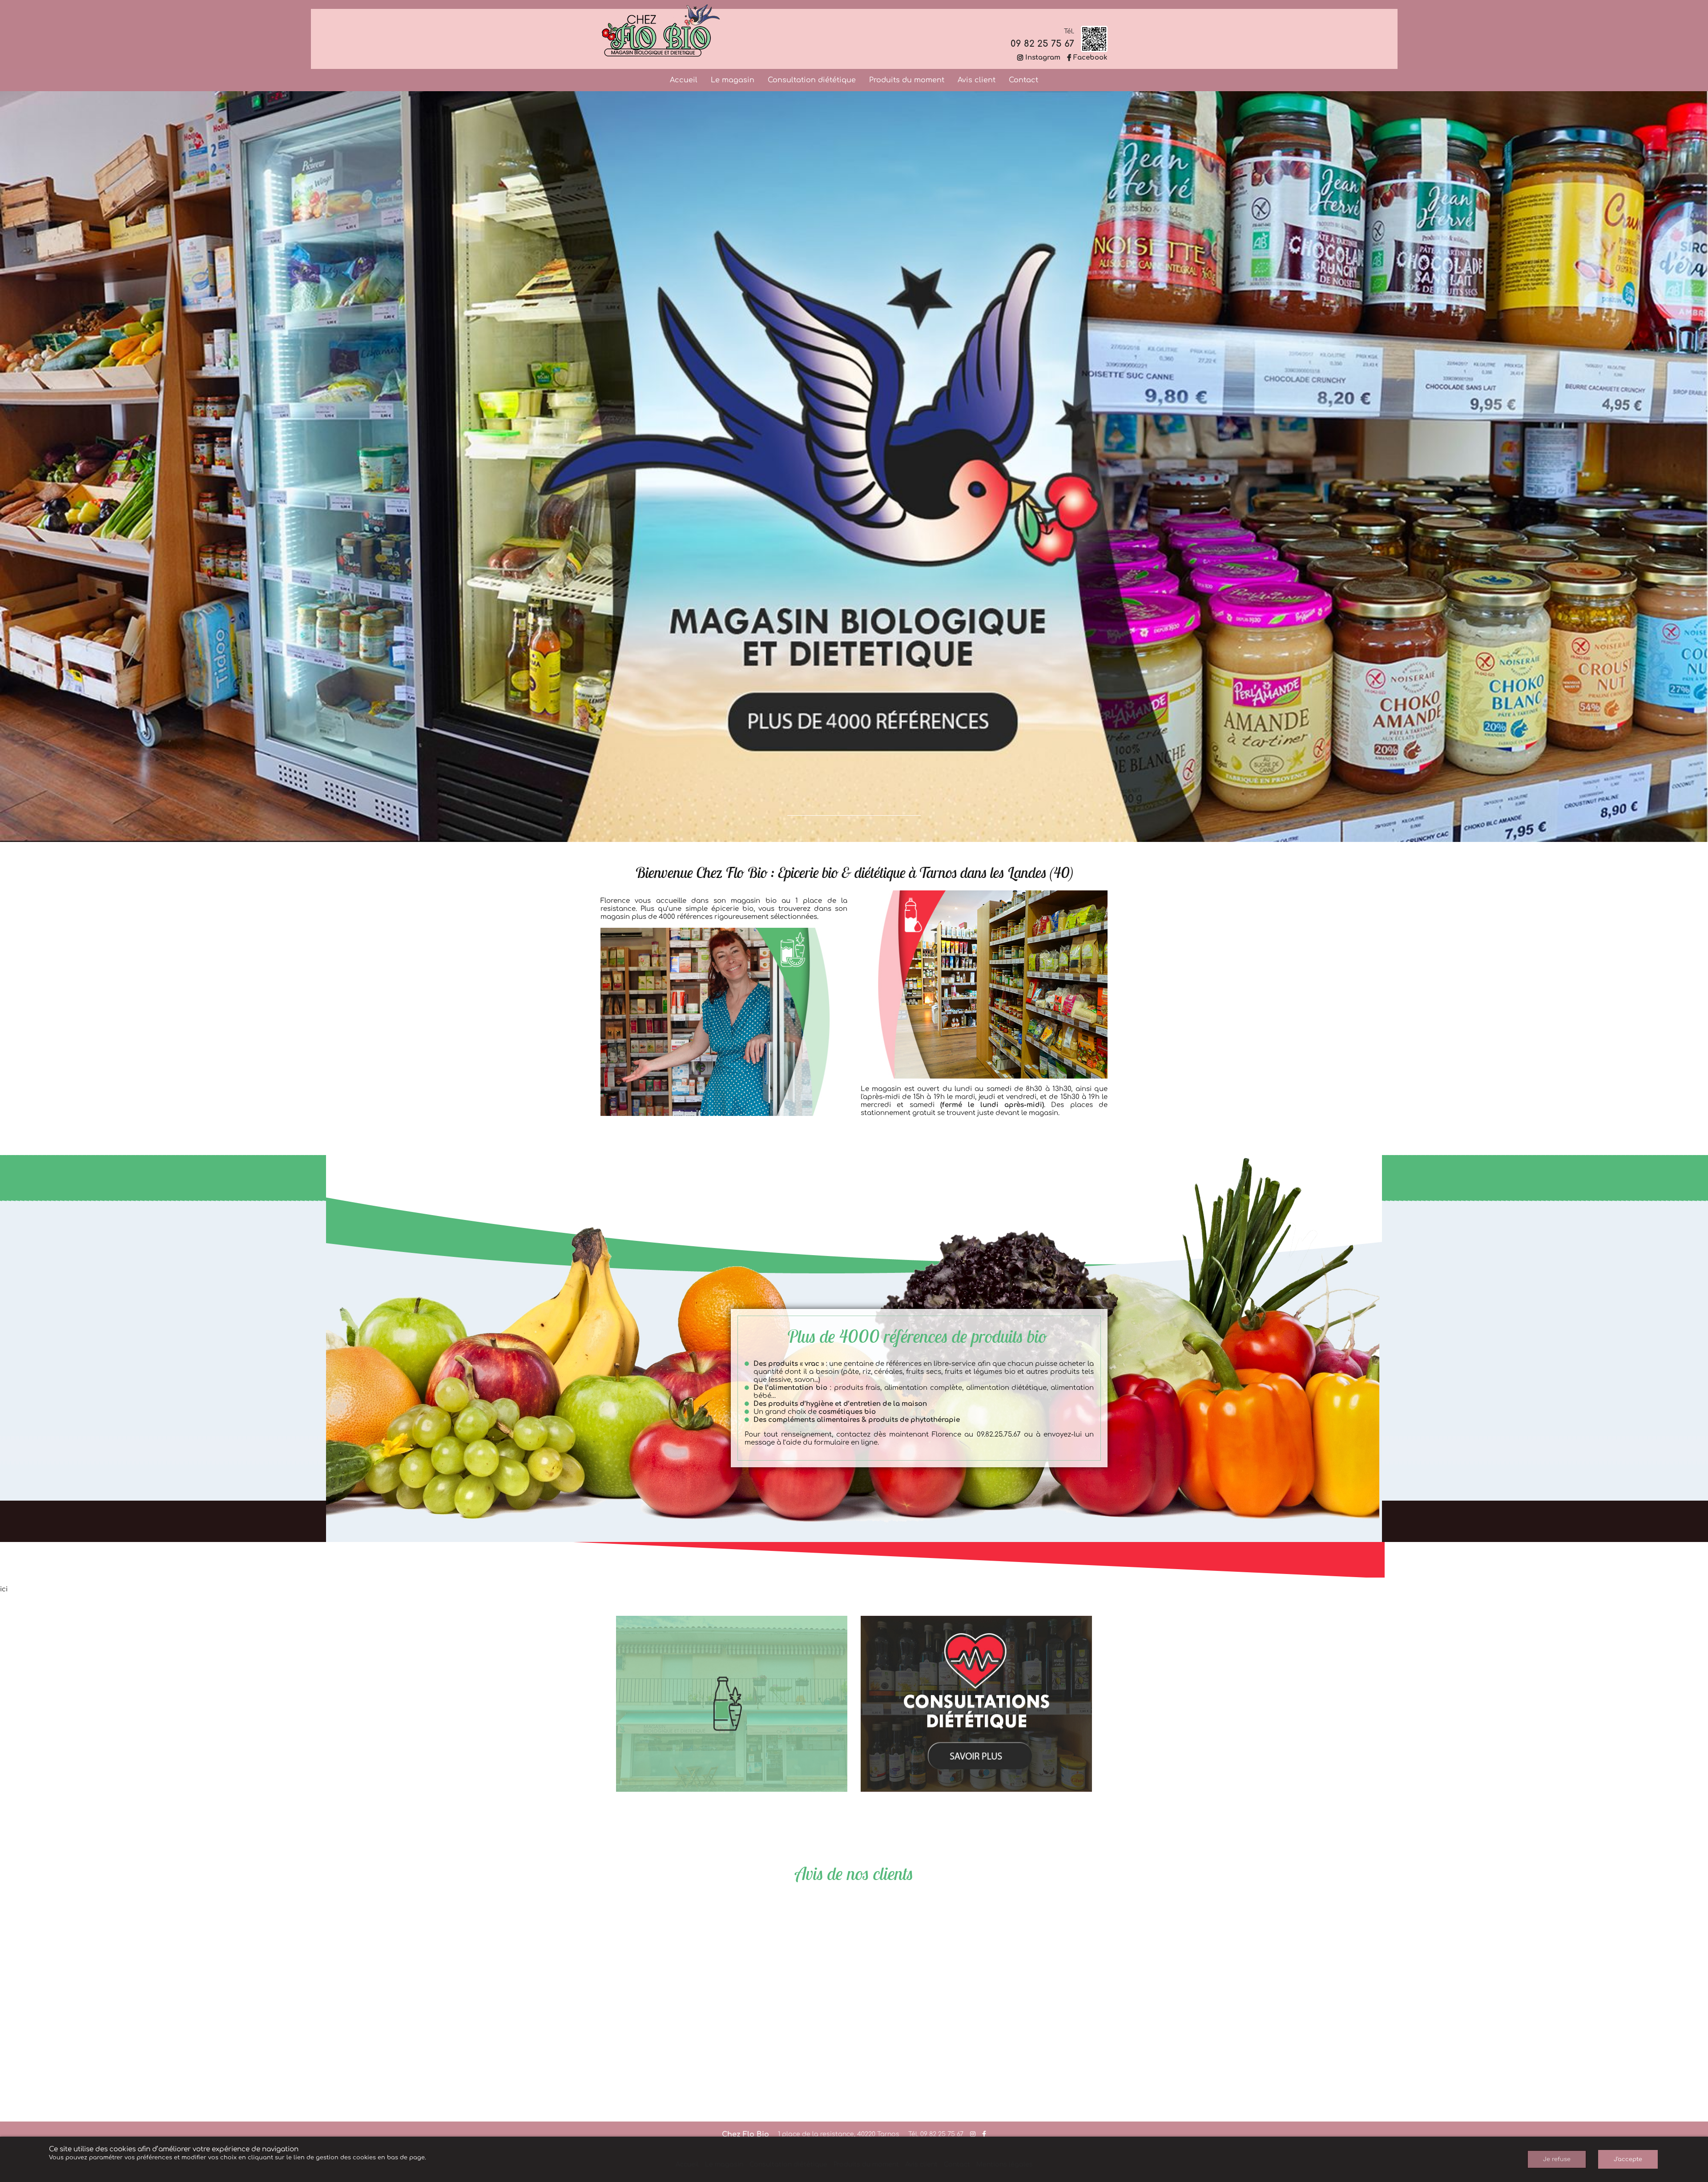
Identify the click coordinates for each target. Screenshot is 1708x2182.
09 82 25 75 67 (1042, 44)
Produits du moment (907, 80)
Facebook (1090, 58)
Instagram (1043, 58)
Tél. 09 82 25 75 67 (936, 2134)
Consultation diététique (812, 80)
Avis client (977, 80)
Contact (1023, 80)
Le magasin (733, 80)
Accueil (684, 80)
